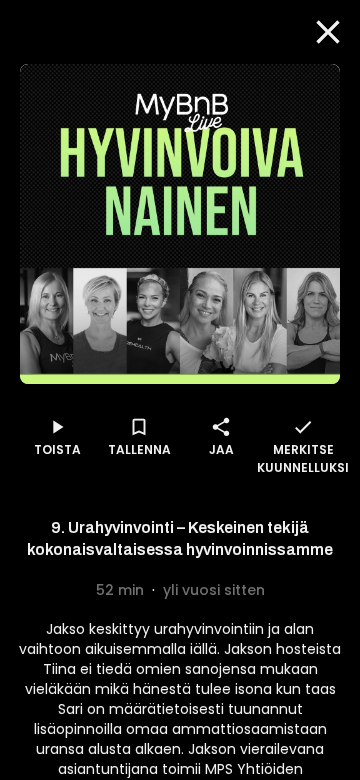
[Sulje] (328, 32)
